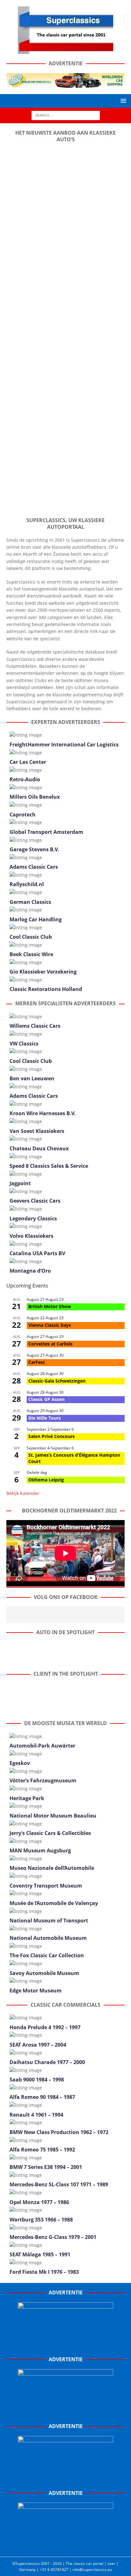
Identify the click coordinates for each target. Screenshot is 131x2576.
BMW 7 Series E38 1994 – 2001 (46, 2167)
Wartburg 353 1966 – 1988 (41, 2220)
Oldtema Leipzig (46, 1480)
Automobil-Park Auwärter (42, 1746)
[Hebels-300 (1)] (65, 2413)
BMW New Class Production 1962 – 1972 (59, 2132)
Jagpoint (20, 1183)
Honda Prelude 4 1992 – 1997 (45, 2027)
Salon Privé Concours (52, 1436)
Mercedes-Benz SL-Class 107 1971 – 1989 (59, 2184)
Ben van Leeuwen (32, 1078)
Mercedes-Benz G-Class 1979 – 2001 (53, 2237)
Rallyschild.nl (27, 884)
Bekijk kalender (23, 1493)
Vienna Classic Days (50, 1325)
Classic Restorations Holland (46, 989)
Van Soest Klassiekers (37, 1131)
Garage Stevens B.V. (34, 849)
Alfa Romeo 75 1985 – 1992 (42, 2150)
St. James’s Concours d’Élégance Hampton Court (74, 1458)
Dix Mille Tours (45, 1418)
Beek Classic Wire (31, 954)
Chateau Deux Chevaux (39, 1148)
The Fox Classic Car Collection (47, 1955)
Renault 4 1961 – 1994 (36, 2115)
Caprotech (23, 815)
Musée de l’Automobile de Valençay (54, 1903)
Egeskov (20, 1763)
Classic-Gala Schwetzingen (57, 1381)
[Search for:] (66, 115)
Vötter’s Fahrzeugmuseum (43, 1780)
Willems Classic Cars (35, 1026)
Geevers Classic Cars (35, 1201)
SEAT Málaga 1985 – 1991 (40, 2254)
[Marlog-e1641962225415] (65, 84)
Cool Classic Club (31, 937)
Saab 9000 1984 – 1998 (37, 2080)
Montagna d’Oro (30, 1271)
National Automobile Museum (48, 1938)
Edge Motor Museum (36, 1991)
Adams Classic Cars (34, 867)
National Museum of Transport (49, 1921)
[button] (122, 101)
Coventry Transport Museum (46, 1886)
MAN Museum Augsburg (40, 1851)
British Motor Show (50, 1306)
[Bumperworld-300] (65, 2346)
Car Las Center (28, 762)
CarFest (37, 1362)
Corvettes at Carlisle (50, 1344)
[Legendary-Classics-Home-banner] (65, 2547)
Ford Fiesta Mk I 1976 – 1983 (44, 2272)
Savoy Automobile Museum (44, 1973)
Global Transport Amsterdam (46, 832)
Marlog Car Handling (36, 919)
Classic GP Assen (46, 1399)
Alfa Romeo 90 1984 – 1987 (42, 2097)
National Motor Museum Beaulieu (53, 1816)
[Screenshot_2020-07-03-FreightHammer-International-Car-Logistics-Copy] (65, 2480)
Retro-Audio (25, 779)
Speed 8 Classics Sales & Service (49, 1166)
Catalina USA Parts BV (37, 1253)
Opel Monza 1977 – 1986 (39, 2202)
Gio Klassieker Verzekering (43, 972)
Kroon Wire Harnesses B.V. (43, 1113)
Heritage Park (27, 1798)
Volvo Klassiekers (31, 1236)
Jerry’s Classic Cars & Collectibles (50, 1833)
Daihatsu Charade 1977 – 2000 (47, 2062)
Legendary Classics (33, 1218)
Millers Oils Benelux (35, 797)
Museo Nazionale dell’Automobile (52, 1868)
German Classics (30, 902)
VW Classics (24, 1044)
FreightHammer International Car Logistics (64, 745)
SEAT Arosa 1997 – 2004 (38, 2045)
